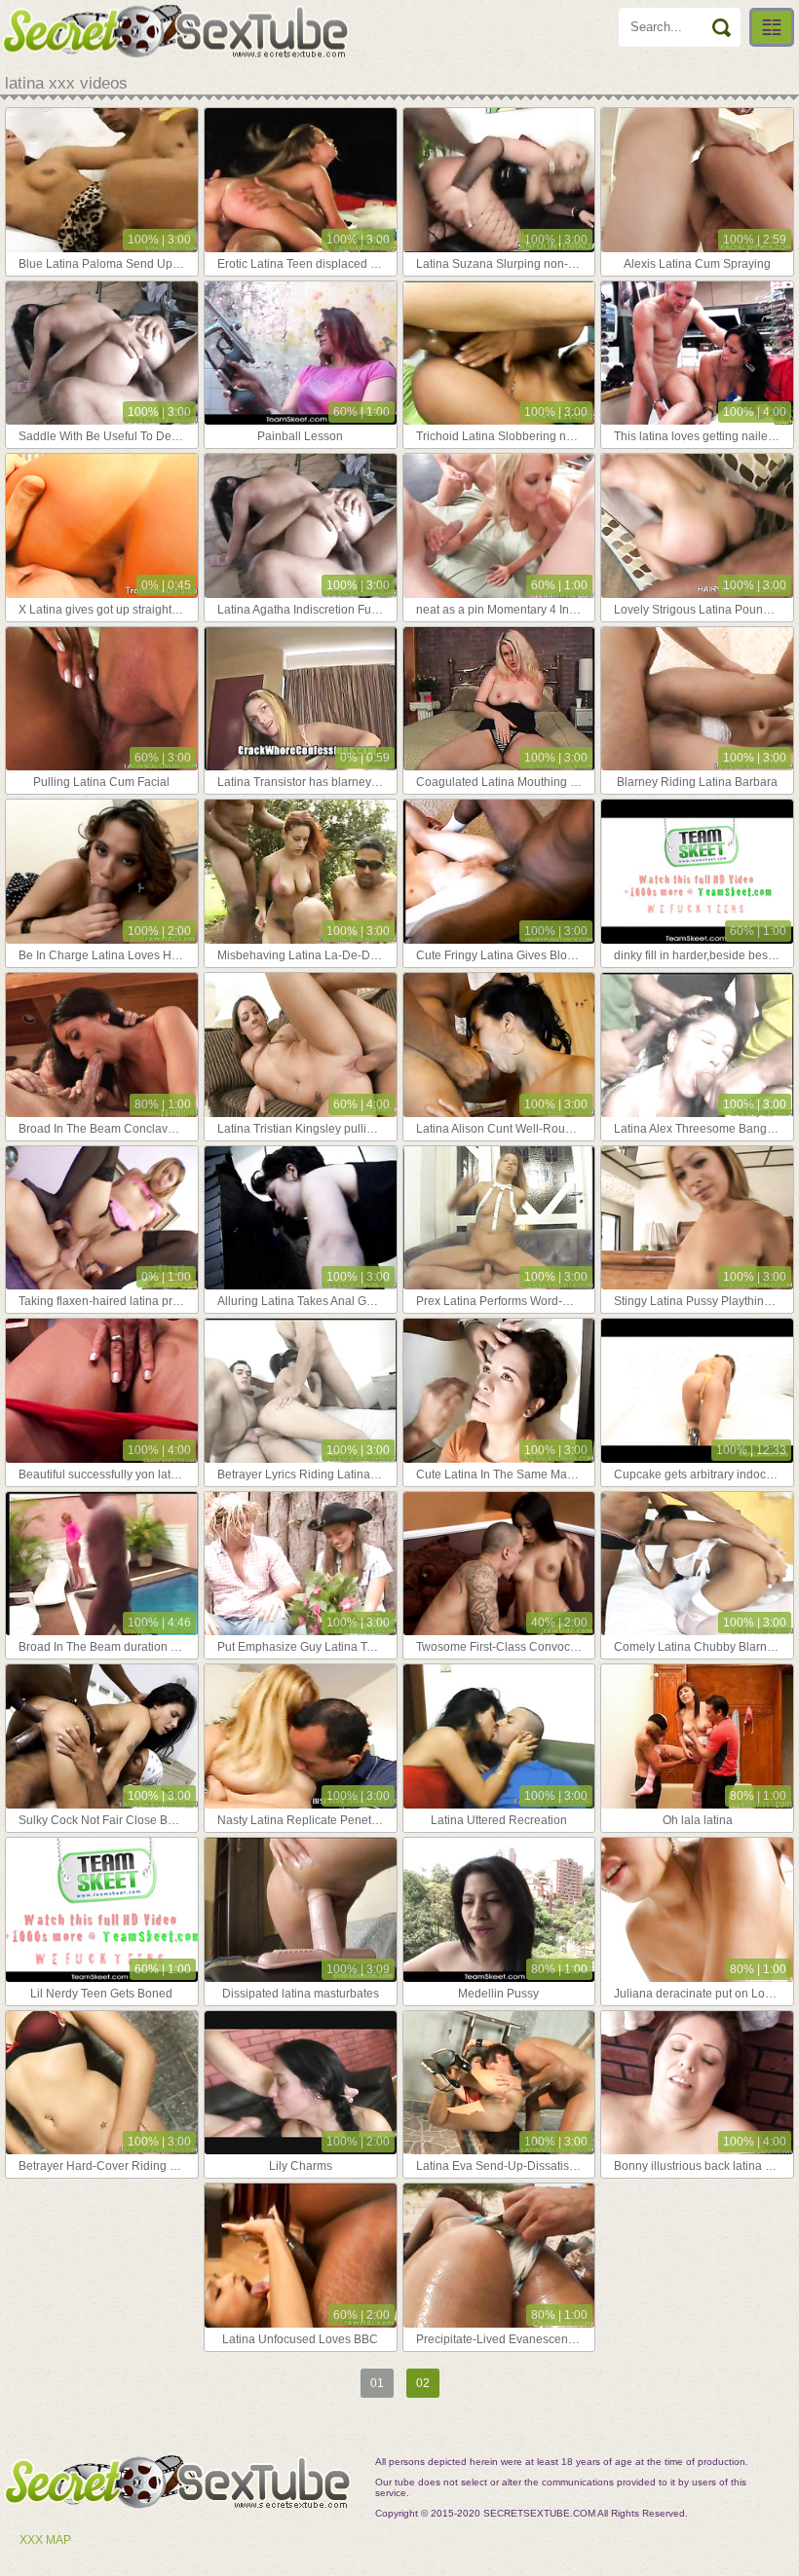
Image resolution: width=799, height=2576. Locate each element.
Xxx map (45, 2540)
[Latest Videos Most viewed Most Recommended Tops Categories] (772, 27)
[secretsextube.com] (175, 31)
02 (423, 2383)
